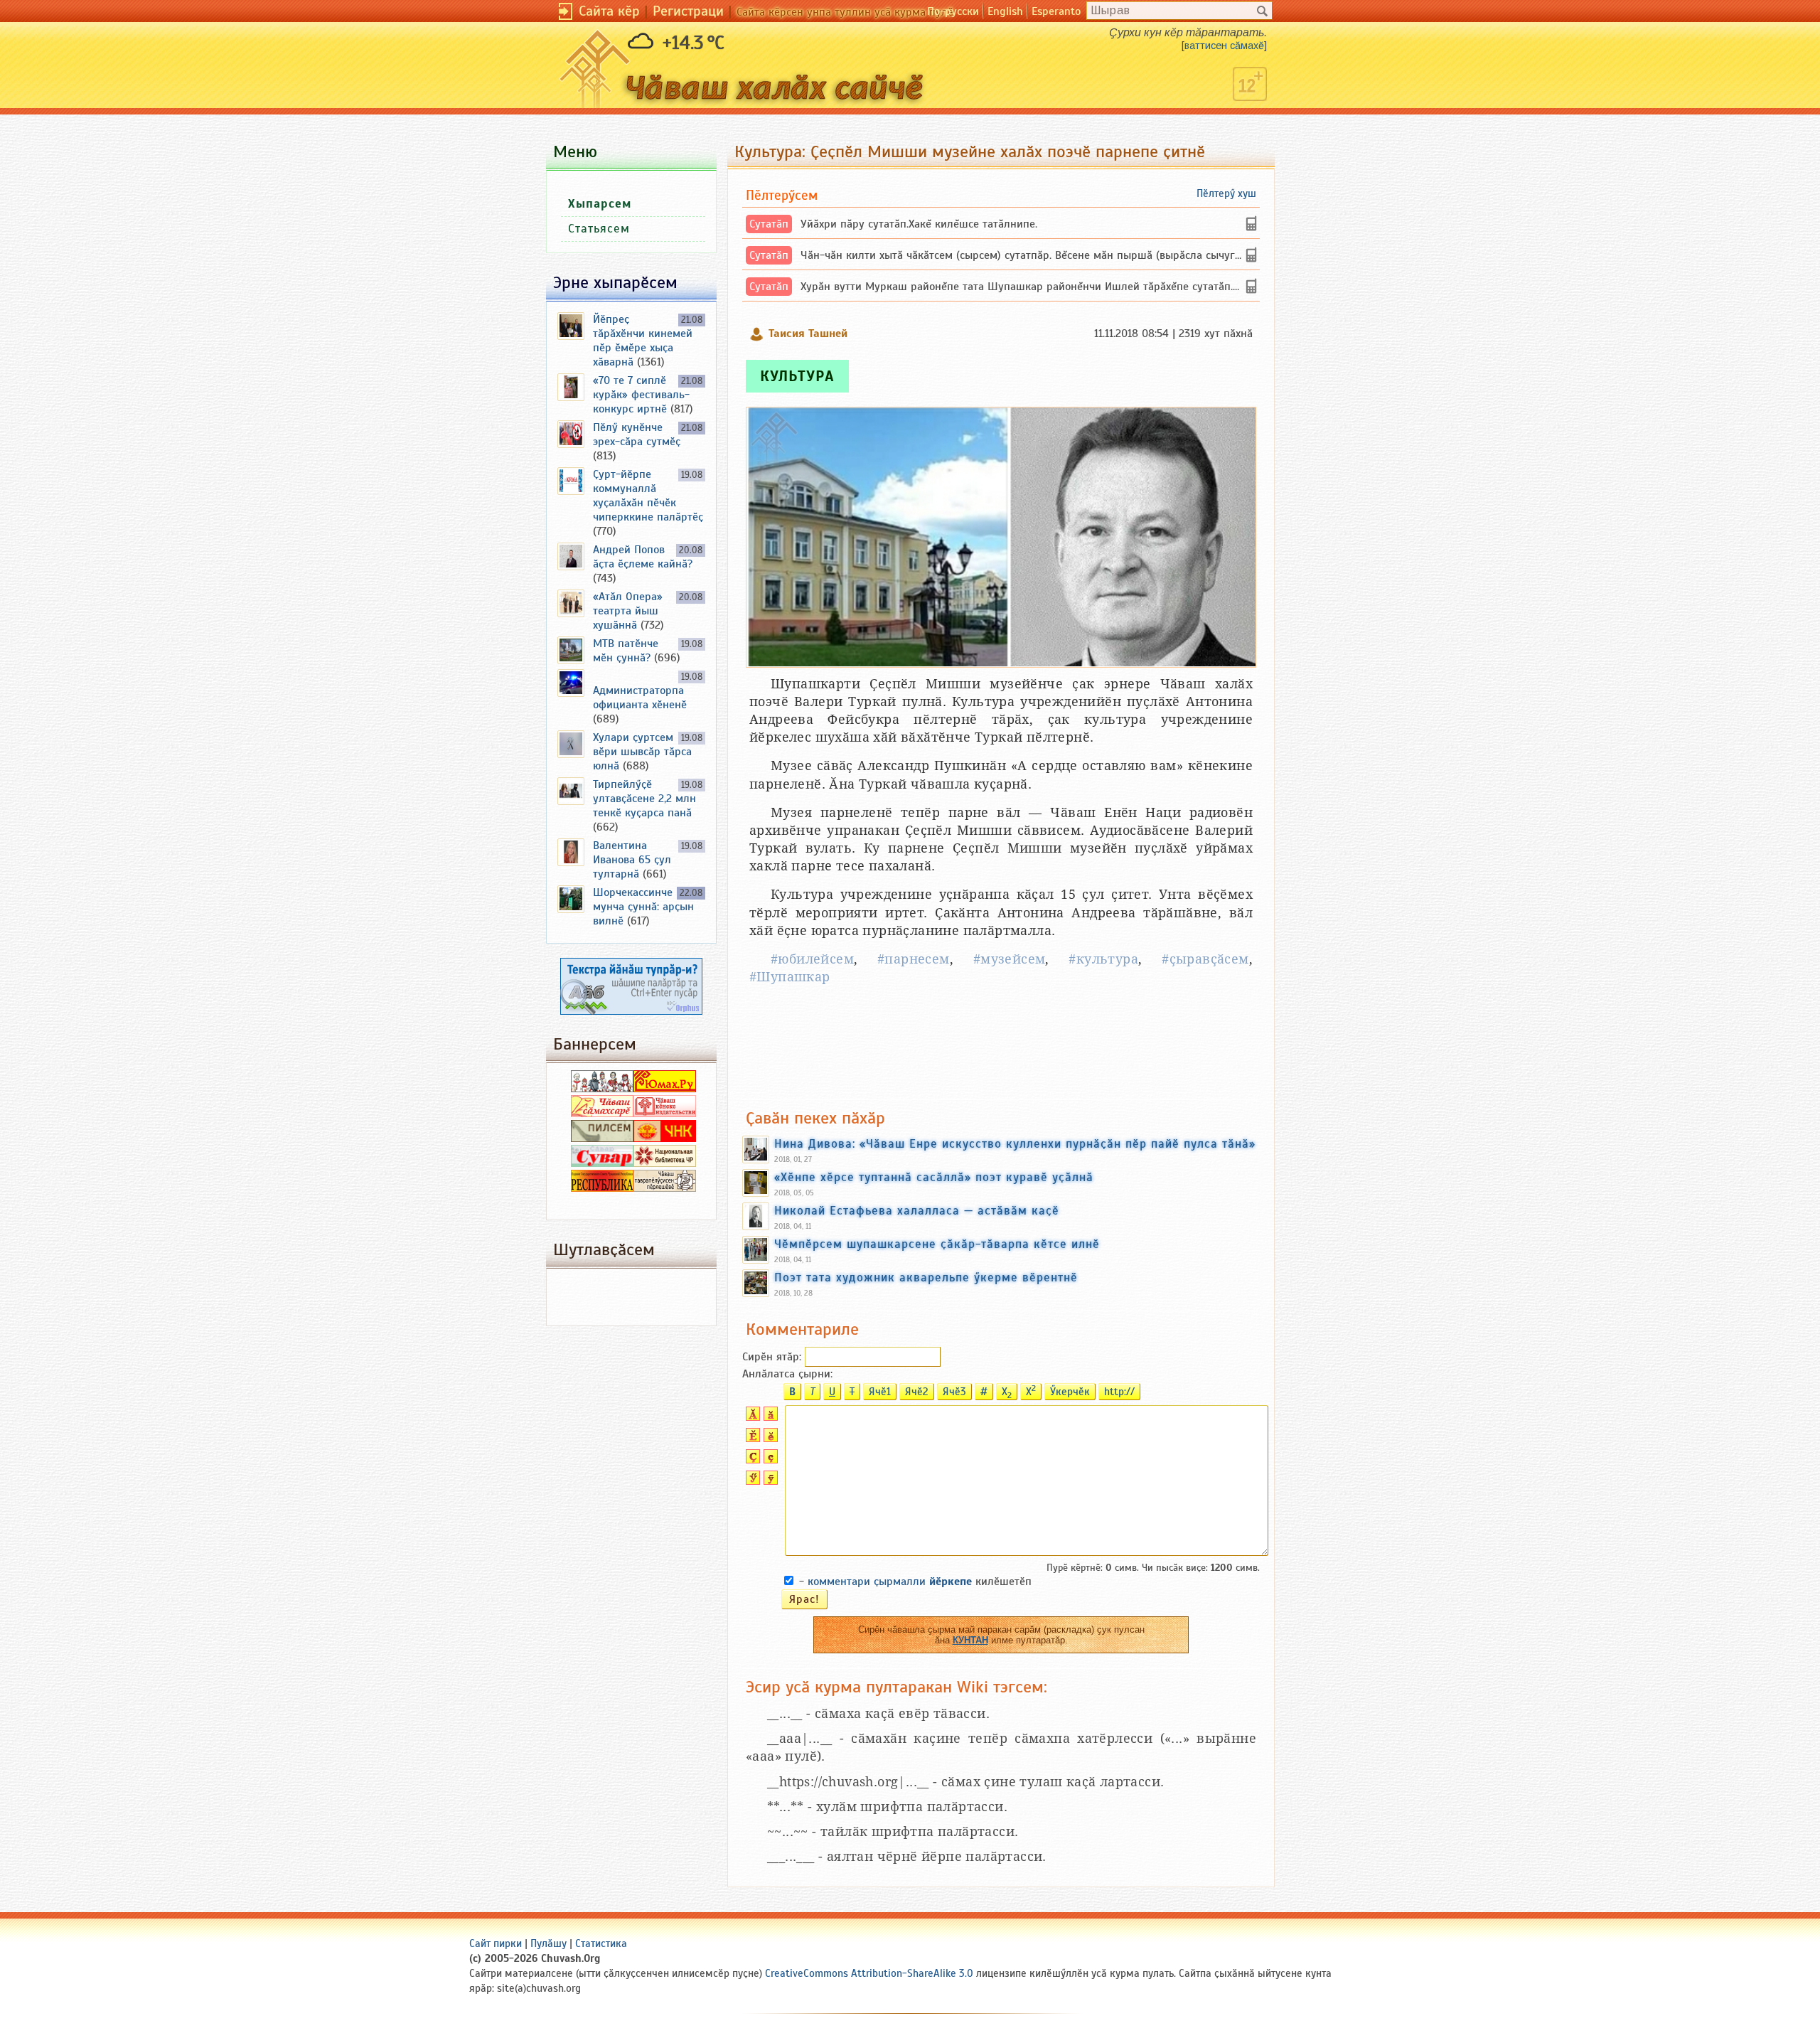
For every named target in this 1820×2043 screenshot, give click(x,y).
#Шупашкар (790, 977)
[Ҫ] (751, 1460)
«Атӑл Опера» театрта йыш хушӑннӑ (628, 611)
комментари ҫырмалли (890, 1581)
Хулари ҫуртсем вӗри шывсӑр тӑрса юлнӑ (642, 752)
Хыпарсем (600, 204)
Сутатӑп (769, 224)
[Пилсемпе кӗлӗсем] (602, 1138)
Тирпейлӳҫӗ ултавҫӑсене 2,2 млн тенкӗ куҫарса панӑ (644, 799)
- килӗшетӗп (915, 1581)
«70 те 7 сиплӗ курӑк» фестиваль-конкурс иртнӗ (641, 395)
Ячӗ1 (880, 1392)
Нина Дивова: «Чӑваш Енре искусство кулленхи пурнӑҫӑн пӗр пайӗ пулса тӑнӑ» (1015, 1143)
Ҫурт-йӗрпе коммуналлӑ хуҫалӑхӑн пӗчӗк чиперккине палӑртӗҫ (648, 496)
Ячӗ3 (954, 1392)
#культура (1103, 959)
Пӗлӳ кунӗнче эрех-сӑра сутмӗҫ (637, 434)
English (1005, 11)
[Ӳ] (751, 1481)
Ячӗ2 (917, 1392)
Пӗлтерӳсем (782, 195)
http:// (1119, 1392)
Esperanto (1056, 11)
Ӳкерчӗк (1070, 1392)
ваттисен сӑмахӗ (1224, 46)
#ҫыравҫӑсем (1205, 959)
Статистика (601, 1943)
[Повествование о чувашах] (602, 1089)
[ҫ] (769, 1460)
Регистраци (688, 11)
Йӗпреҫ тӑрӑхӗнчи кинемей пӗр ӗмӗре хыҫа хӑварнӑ (643, 341)
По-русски (953, 11)
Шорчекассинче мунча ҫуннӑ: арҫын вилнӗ (643, 907)
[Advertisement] (1001, 1047)
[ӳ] (769, 1481)
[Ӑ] (751, 1417)
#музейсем (1010, 959)
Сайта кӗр (609, 11)
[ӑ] (769, 1417)
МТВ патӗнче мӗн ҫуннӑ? (626, 651)
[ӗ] (769, 1439)
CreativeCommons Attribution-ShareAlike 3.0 (869, 1973)
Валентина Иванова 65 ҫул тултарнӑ (632, 860)
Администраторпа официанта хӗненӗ (640, 698)
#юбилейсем (812, 959)
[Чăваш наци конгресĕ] (665, 1138)
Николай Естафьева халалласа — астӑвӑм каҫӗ (917, 1210)
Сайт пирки (496, 1943)
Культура (797, 376)
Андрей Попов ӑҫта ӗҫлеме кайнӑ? (643, 557)
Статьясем (599, 229)
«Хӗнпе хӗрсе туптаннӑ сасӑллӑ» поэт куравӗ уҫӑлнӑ (934, 1177)
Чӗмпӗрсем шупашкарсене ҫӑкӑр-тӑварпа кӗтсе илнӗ (937, 1244)
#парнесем (914, 959)
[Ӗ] (751, 1439)
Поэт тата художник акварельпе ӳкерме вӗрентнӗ (926, 1277)
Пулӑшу (548, 1943)
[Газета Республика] (602, 1188)
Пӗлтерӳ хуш (1226, 193)
